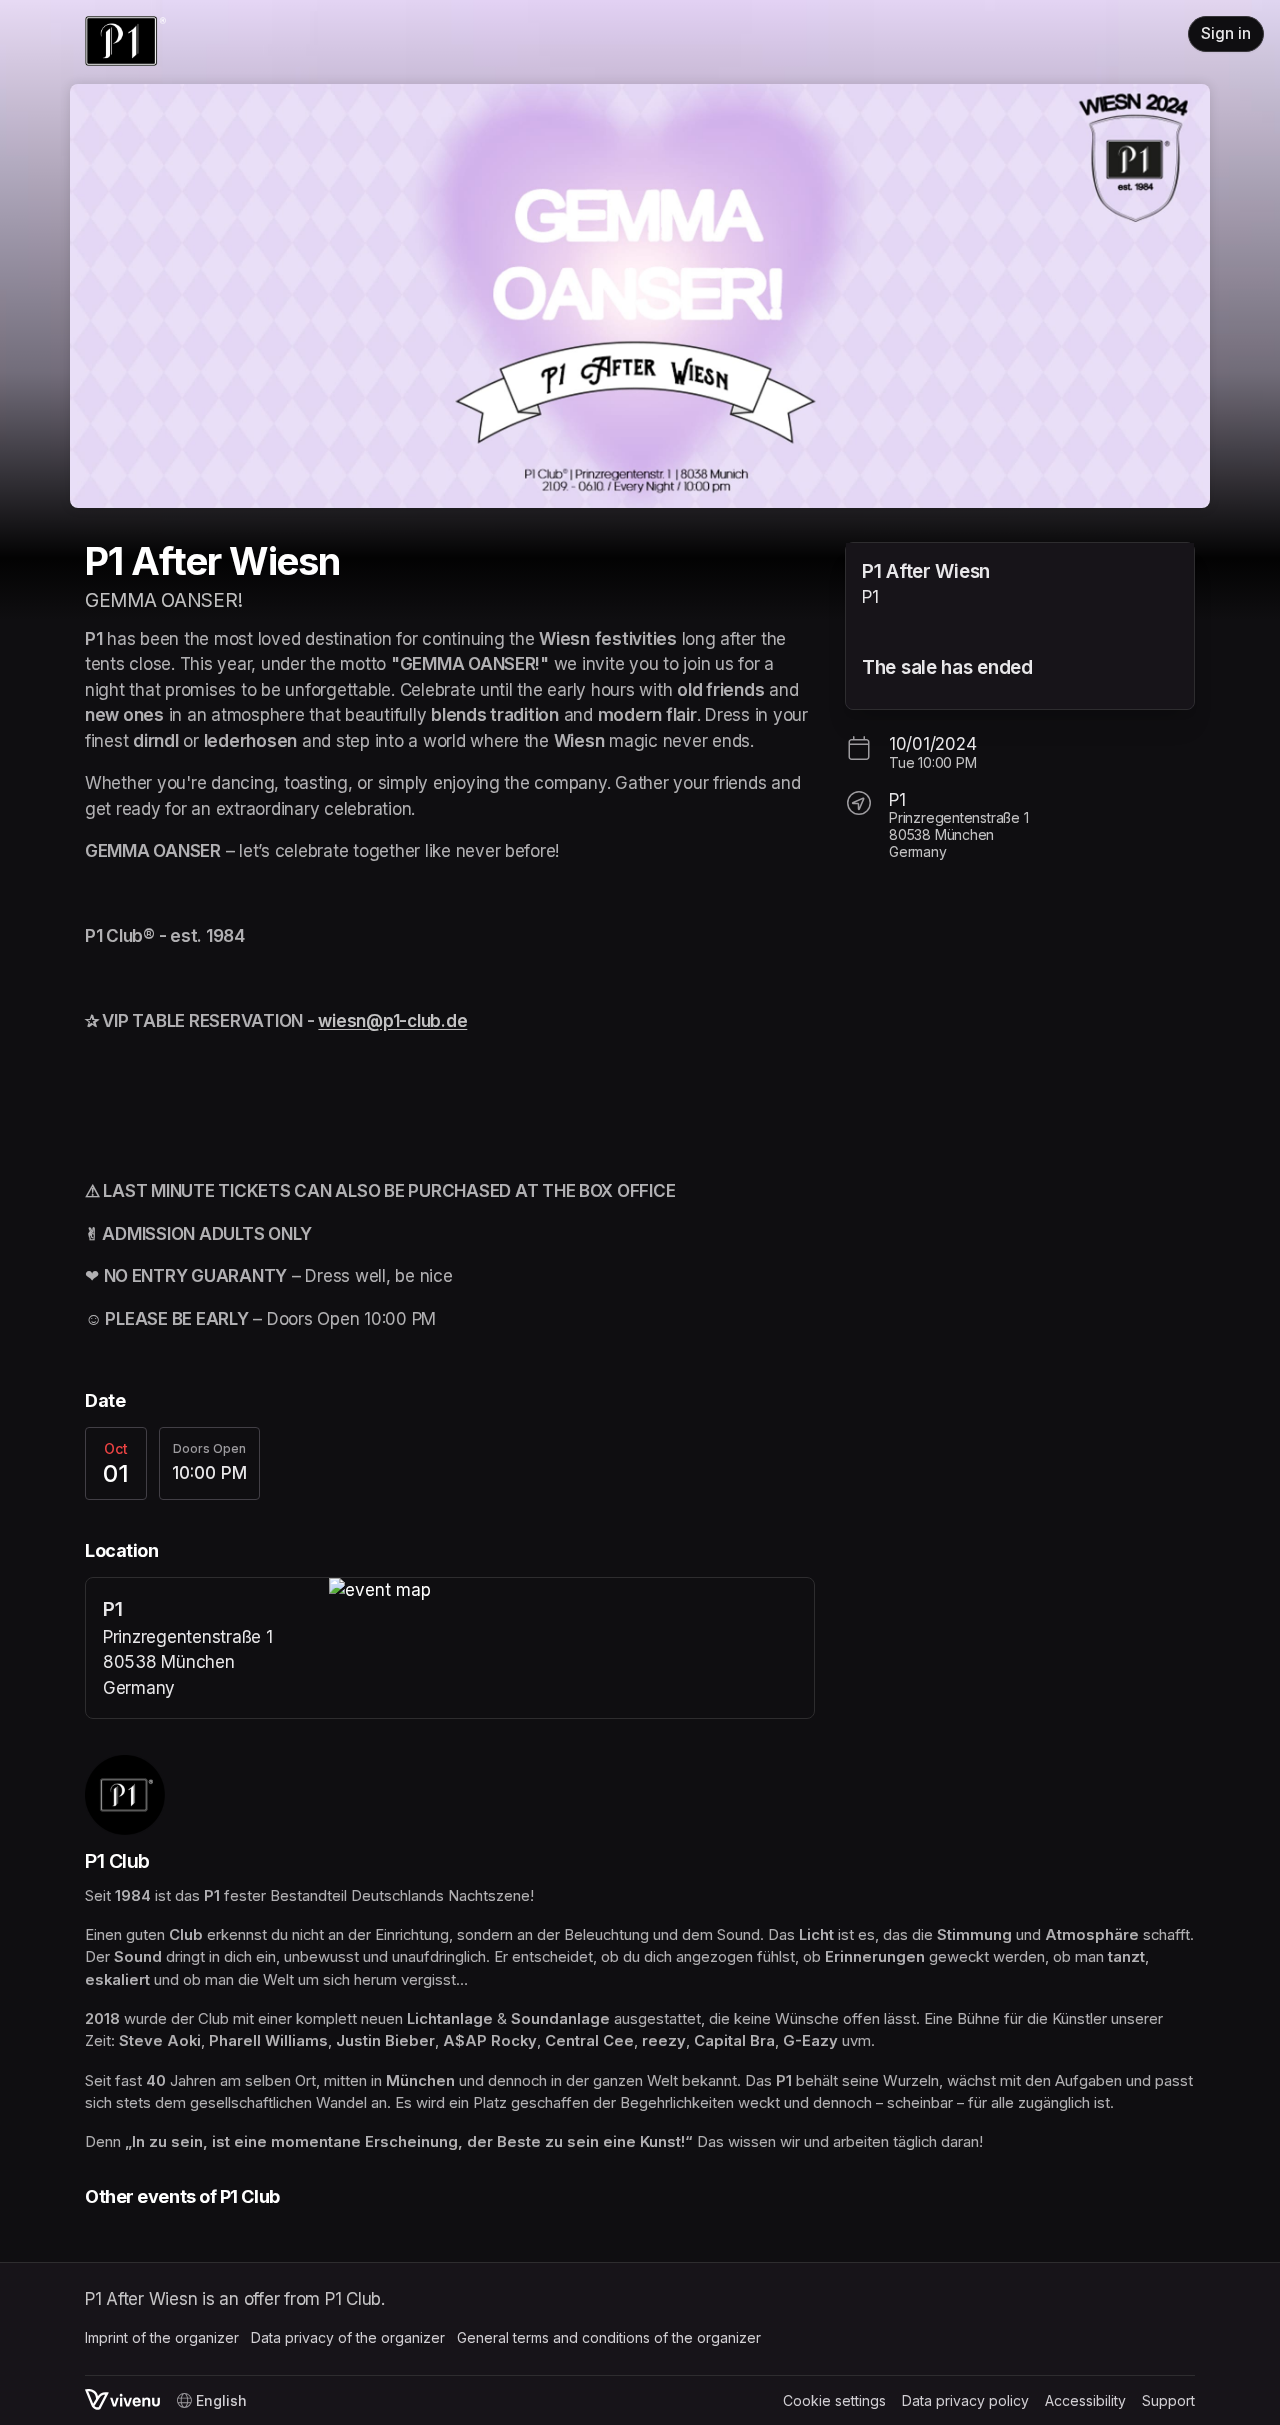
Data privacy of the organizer (348, 2337)
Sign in (1226, 33)
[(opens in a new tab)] (571, 1591)
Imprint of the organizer (162, 2337)
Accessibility (1085, 2400)
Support (1168, 2400)
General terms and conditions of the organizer (609, 2337)
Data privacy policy (965, 2400)
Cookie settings (834, 2400)
